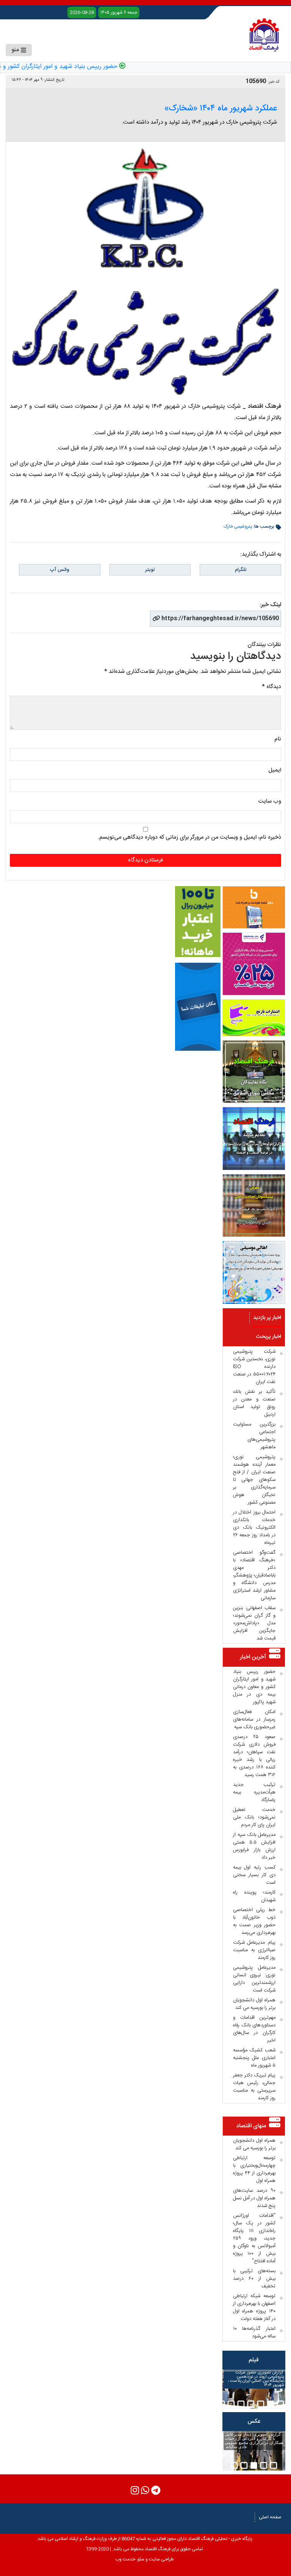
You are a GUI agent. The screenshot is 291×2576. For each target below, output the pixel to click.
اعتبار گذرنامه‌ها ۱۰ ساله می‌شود (254, 2332)
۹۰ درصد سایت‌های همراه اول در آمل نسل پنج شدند (254, 2198)
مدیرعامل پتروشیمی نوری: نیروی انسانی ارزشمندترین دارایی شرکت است (254, 1979)
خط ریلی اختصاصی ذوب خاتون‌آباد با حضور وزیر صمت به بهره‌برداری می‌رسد (254, 1921)
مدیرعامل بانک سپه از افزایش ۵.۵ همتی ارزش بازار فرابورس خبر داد (254, 1846)
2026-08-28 (82, 13)
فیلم (254, 2360)
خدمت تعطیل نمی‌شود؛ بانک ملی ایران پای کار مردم (254, 1817)
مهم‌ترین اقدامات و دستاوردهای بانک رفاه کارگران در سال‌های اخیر (254, 2029)
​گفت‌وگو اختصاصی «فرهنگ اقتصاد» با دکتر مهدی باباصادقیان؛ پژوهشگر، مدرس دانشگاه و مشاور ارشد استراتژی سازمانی (254, 1575)
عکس (254, 2421)
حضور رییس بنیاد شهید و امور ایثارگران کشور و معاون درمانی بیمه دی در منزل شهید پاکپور (254, 1687)
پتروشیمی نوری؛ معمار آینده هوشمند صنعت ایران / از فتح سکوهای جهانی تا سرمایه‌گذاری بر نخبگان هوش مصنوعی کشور (254, 1480)
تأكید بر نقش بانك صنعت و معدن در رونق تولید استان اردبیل (254, 1403)
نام (278, 739)
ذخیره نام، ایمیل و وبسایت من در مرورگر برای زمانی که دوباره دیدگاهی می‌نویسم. (189, 837)
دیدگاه (271, 687)
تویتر (150, 570)
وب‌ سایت (270, 801)
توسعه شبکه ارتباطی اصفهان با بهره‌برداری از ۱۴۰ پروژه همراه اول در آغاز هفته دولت (254, 2307)
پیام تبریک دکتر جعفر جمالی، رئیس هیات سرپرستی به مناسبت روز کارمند (254, 2087)
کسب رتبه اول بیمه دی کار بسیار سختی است (254, 1875)
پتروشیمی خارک (238, 527)
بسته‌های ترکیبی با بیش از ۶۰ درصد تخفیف (254, 2279)
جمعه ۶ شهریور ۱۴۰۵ (119, 13)
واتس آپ (59, 570)
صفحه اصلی (270, 2517)
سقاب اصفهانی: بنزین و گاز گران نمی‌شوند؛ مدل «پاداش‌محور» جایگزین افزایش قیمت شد (254, 1623)
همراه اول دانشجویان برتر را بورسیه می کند (254, 2004)
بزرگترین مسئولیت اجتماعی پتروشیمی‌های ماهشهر (254, 1436)
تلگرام (241, 570)
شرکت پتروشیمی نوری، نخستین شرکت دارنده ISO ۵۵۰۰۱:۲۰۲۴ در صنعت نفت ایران (254, 1367)
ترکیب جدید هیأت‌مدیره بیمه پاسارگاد (254, 1792)
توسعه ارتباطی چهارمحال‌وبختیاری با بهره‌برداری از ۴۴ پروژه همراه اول (254, 2169)
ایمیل (275, 770)
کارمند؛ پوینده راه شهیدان (254, 1896)
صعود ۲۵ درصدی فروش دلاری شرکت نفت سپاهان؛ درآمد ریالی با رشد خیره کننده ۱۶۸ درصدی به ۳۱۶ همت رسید (254, 1756)
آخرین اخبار (253, 1657)
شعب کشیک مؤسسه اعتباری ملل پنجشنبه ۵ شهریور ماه (254, 2058)
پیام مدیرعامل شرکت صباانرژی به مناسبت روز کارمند (254, 1950)
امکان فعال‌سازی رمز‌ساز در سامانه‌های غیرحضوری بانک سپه (254, 1719)
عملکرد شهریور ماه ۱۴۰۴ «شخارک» (221, 108)
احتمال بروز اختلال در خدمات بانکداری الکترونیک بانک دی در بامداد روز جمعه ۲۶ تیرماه (254, 1528)
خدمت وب (125, 2559)
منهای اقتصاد (251, 2126)
